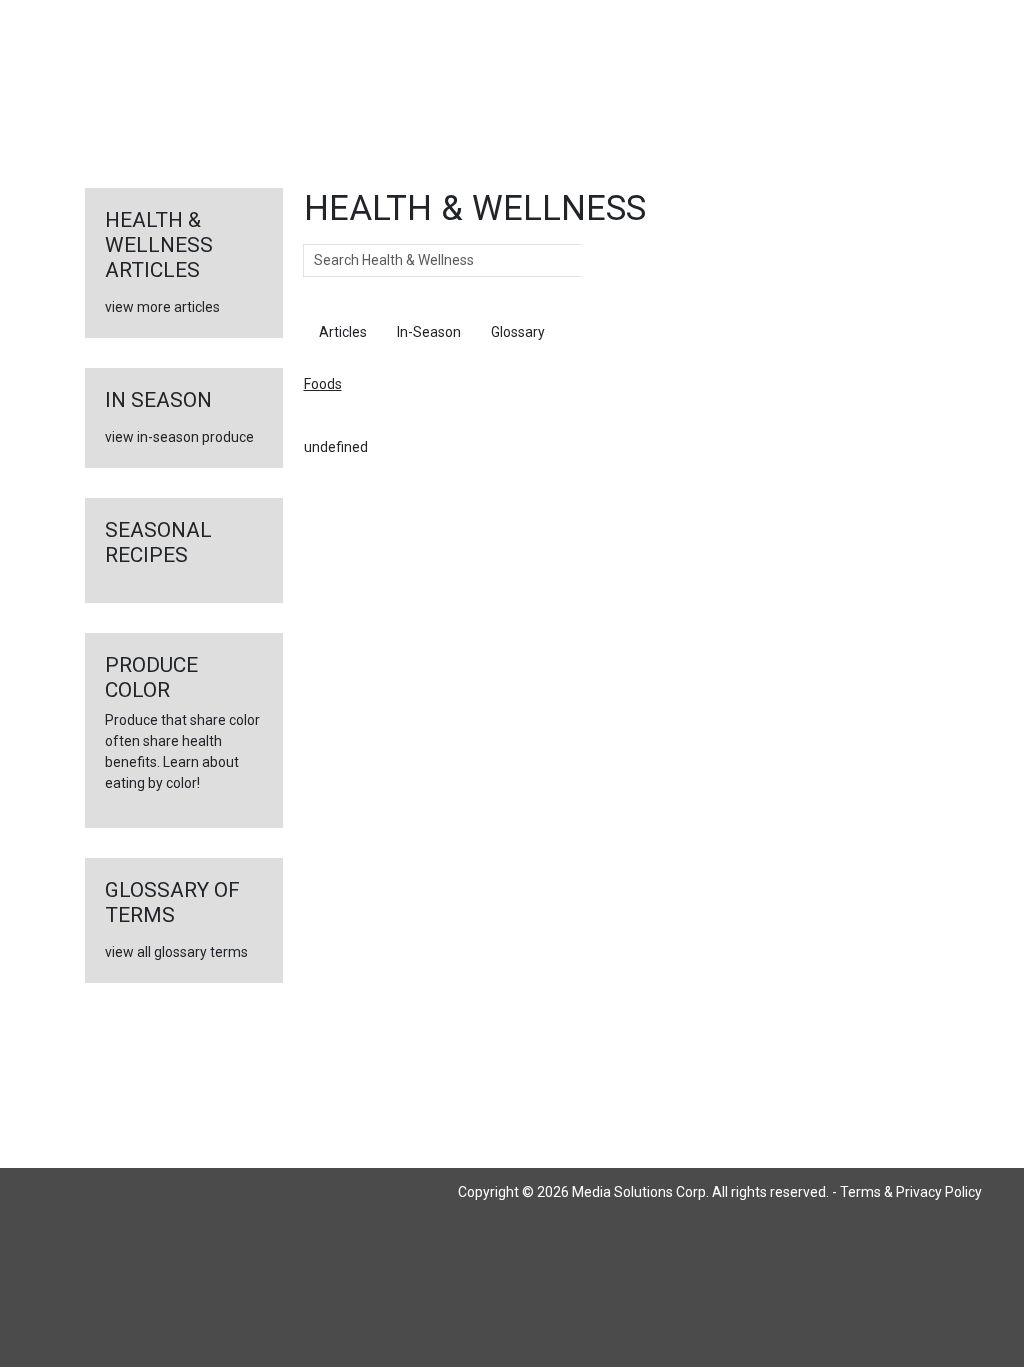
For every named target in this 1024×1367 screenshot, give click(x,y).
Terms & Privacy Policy (911, 1192)
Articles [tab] (343, 332)
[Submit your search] (601, 261)
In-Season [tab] (429, 332)
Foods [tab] (594, 332)
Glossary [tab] (518, 332)
